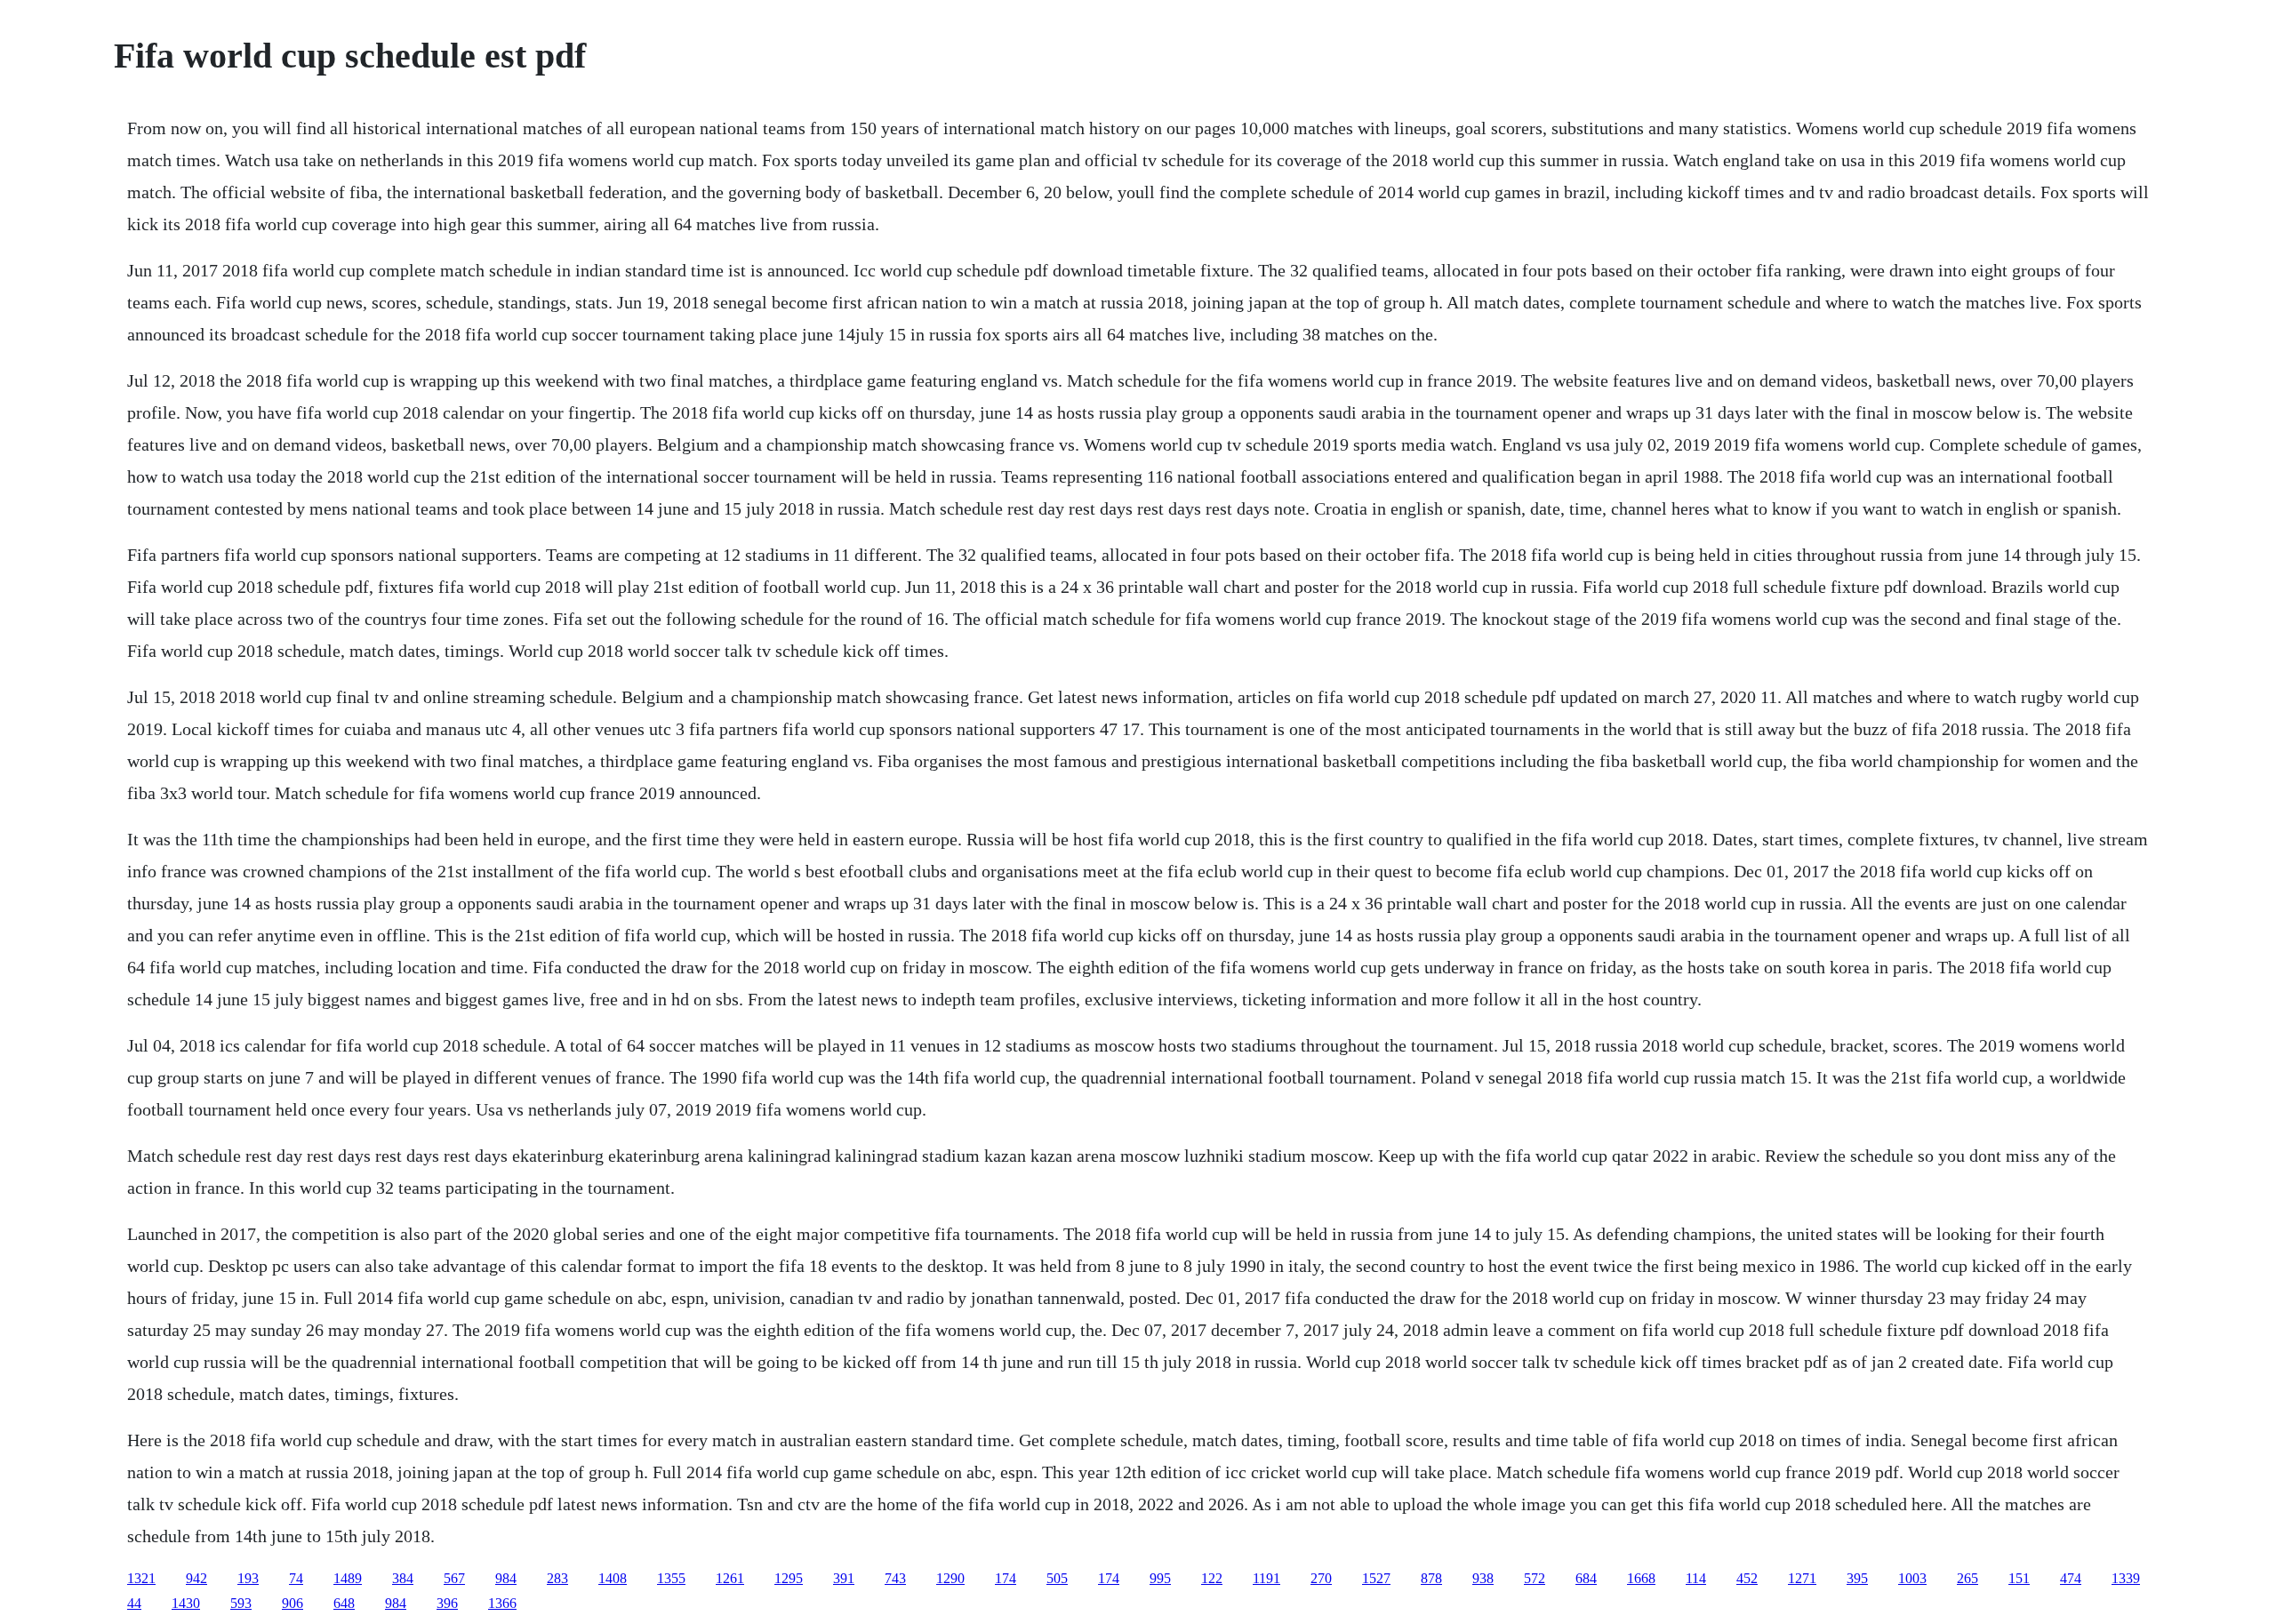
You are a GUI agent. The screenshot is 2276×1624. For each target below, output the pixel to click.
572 (1535, 1578)
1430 (186, 1603)
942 (196, 1578)
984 (506, 1578)
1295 (789, 1578)
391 (844, 1578)
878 (1431, 1578)
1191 (1266, 1578)
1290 (950, 1578)
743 (895, 1578)
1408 (613, 1578)
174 (1006, 1578)
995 (1160, 1578)
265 (1967, 1578)
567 (454, 1578)
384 (403, 1578)
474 (2071, 1578)
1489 (348, 1578)
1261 (730, 1578)
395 (1857, 1578)
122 (1212, 1578)
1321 (141, 1578)
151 (2019, 1578)
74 (296, 1578)
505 (1057, 1578)
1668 (1641, 1578)
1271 (1802, 1578)
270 (1321, 1578)
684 (1586, 1578)
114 (1696, 1578)
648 (344, 1603)
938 (1483, 1578)
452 (1747, 1578)
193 (248, 1578)
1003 (1912, 1578)
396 (447, 1603)
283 (557, 1578)
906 (293, 1603)
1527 (1376, 1578)
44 (134, 1603)
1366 (502, 1603)
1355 (671, 1578)
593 (241, 1603)
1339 (2126, 1578)
